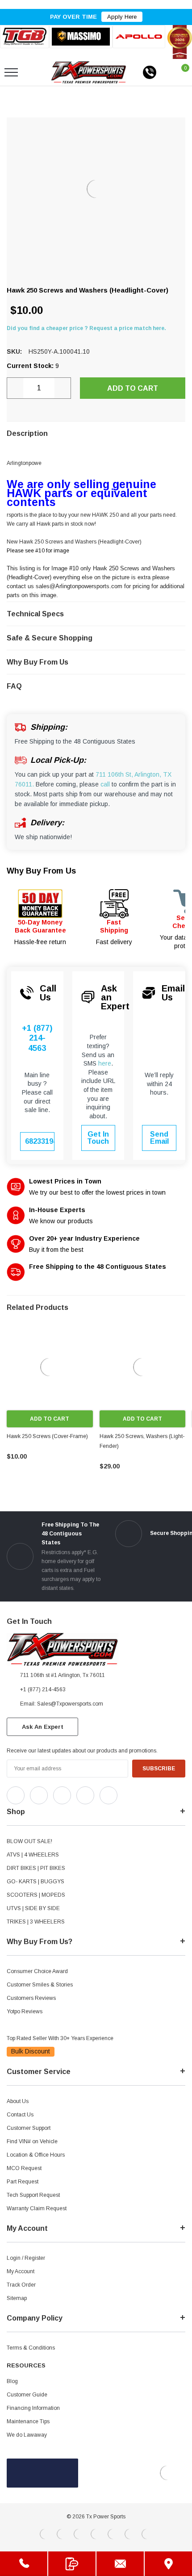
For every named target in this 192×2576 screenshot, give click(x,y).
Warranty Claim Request (37, 2208)
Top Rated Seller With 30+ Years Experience (60, 2038)
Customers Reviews (31, 1998)
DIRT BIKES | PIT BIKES (36, 1868)
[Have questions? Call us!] (24, 2564)
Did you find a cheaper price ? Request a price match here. (86, 328)
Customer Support (29, 2128)
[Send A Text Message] (72, 2564)
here (105, 1063)
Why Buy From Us (41, 871)
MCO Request (24, 2168)
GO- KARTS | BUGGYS (35, 1882)
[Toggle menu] (11, 72)
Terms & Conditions (31, 2348)
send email (159, 1138)
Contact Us (20, 2115)
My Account (21, 2271)
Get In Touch (98, 1138)
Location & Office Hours (36, 2155)
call (105, 784)
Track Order (21, 2285)
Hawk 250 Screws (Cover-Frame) (47, 1436)
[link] (50, 1367)
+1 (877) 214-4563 (37, 1038)
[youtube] (148, 1793)
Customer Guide (27, 2395)
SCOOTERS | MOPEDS (36, 1895)
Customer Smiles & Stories (40, 1985)
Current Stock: (33, 366)
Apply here (122, 17)
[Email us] (120, 2564)
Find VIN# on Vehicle (32, 2141)
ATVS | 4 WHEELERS (33, 1855)
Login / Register (26, 2258)
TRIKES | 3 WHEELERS (36, 1922)
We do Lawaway (27, 2435)
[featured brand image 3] (139, 37)
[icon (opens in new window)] (16, 1795)
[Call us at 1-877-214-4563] (150, 72)
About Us (18, 2101)
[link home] (89, 72)
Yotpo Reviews (25, 2011)
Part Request (23, 2182)
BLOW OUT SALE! (29, 1841)
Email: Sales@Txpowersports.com (62, 1704)
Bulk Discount (31, 2051)
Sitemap (17, 2298)
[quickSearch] (33, 72)
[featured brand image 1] (81, 37)
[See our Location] (168, 2564)
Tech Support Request (33, 2195)
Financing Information (33, 2408)
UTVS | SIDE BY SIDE (33, 1908)
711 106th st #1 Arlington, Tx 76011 (63, 1675)
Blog (12, 2381)
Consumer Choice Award (37, 1971)
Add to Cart (50, 1419)
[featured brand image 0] (25, 37)
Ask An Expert (43, 1727)
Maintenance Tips (28, 2421)
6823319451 (40, 1141)
